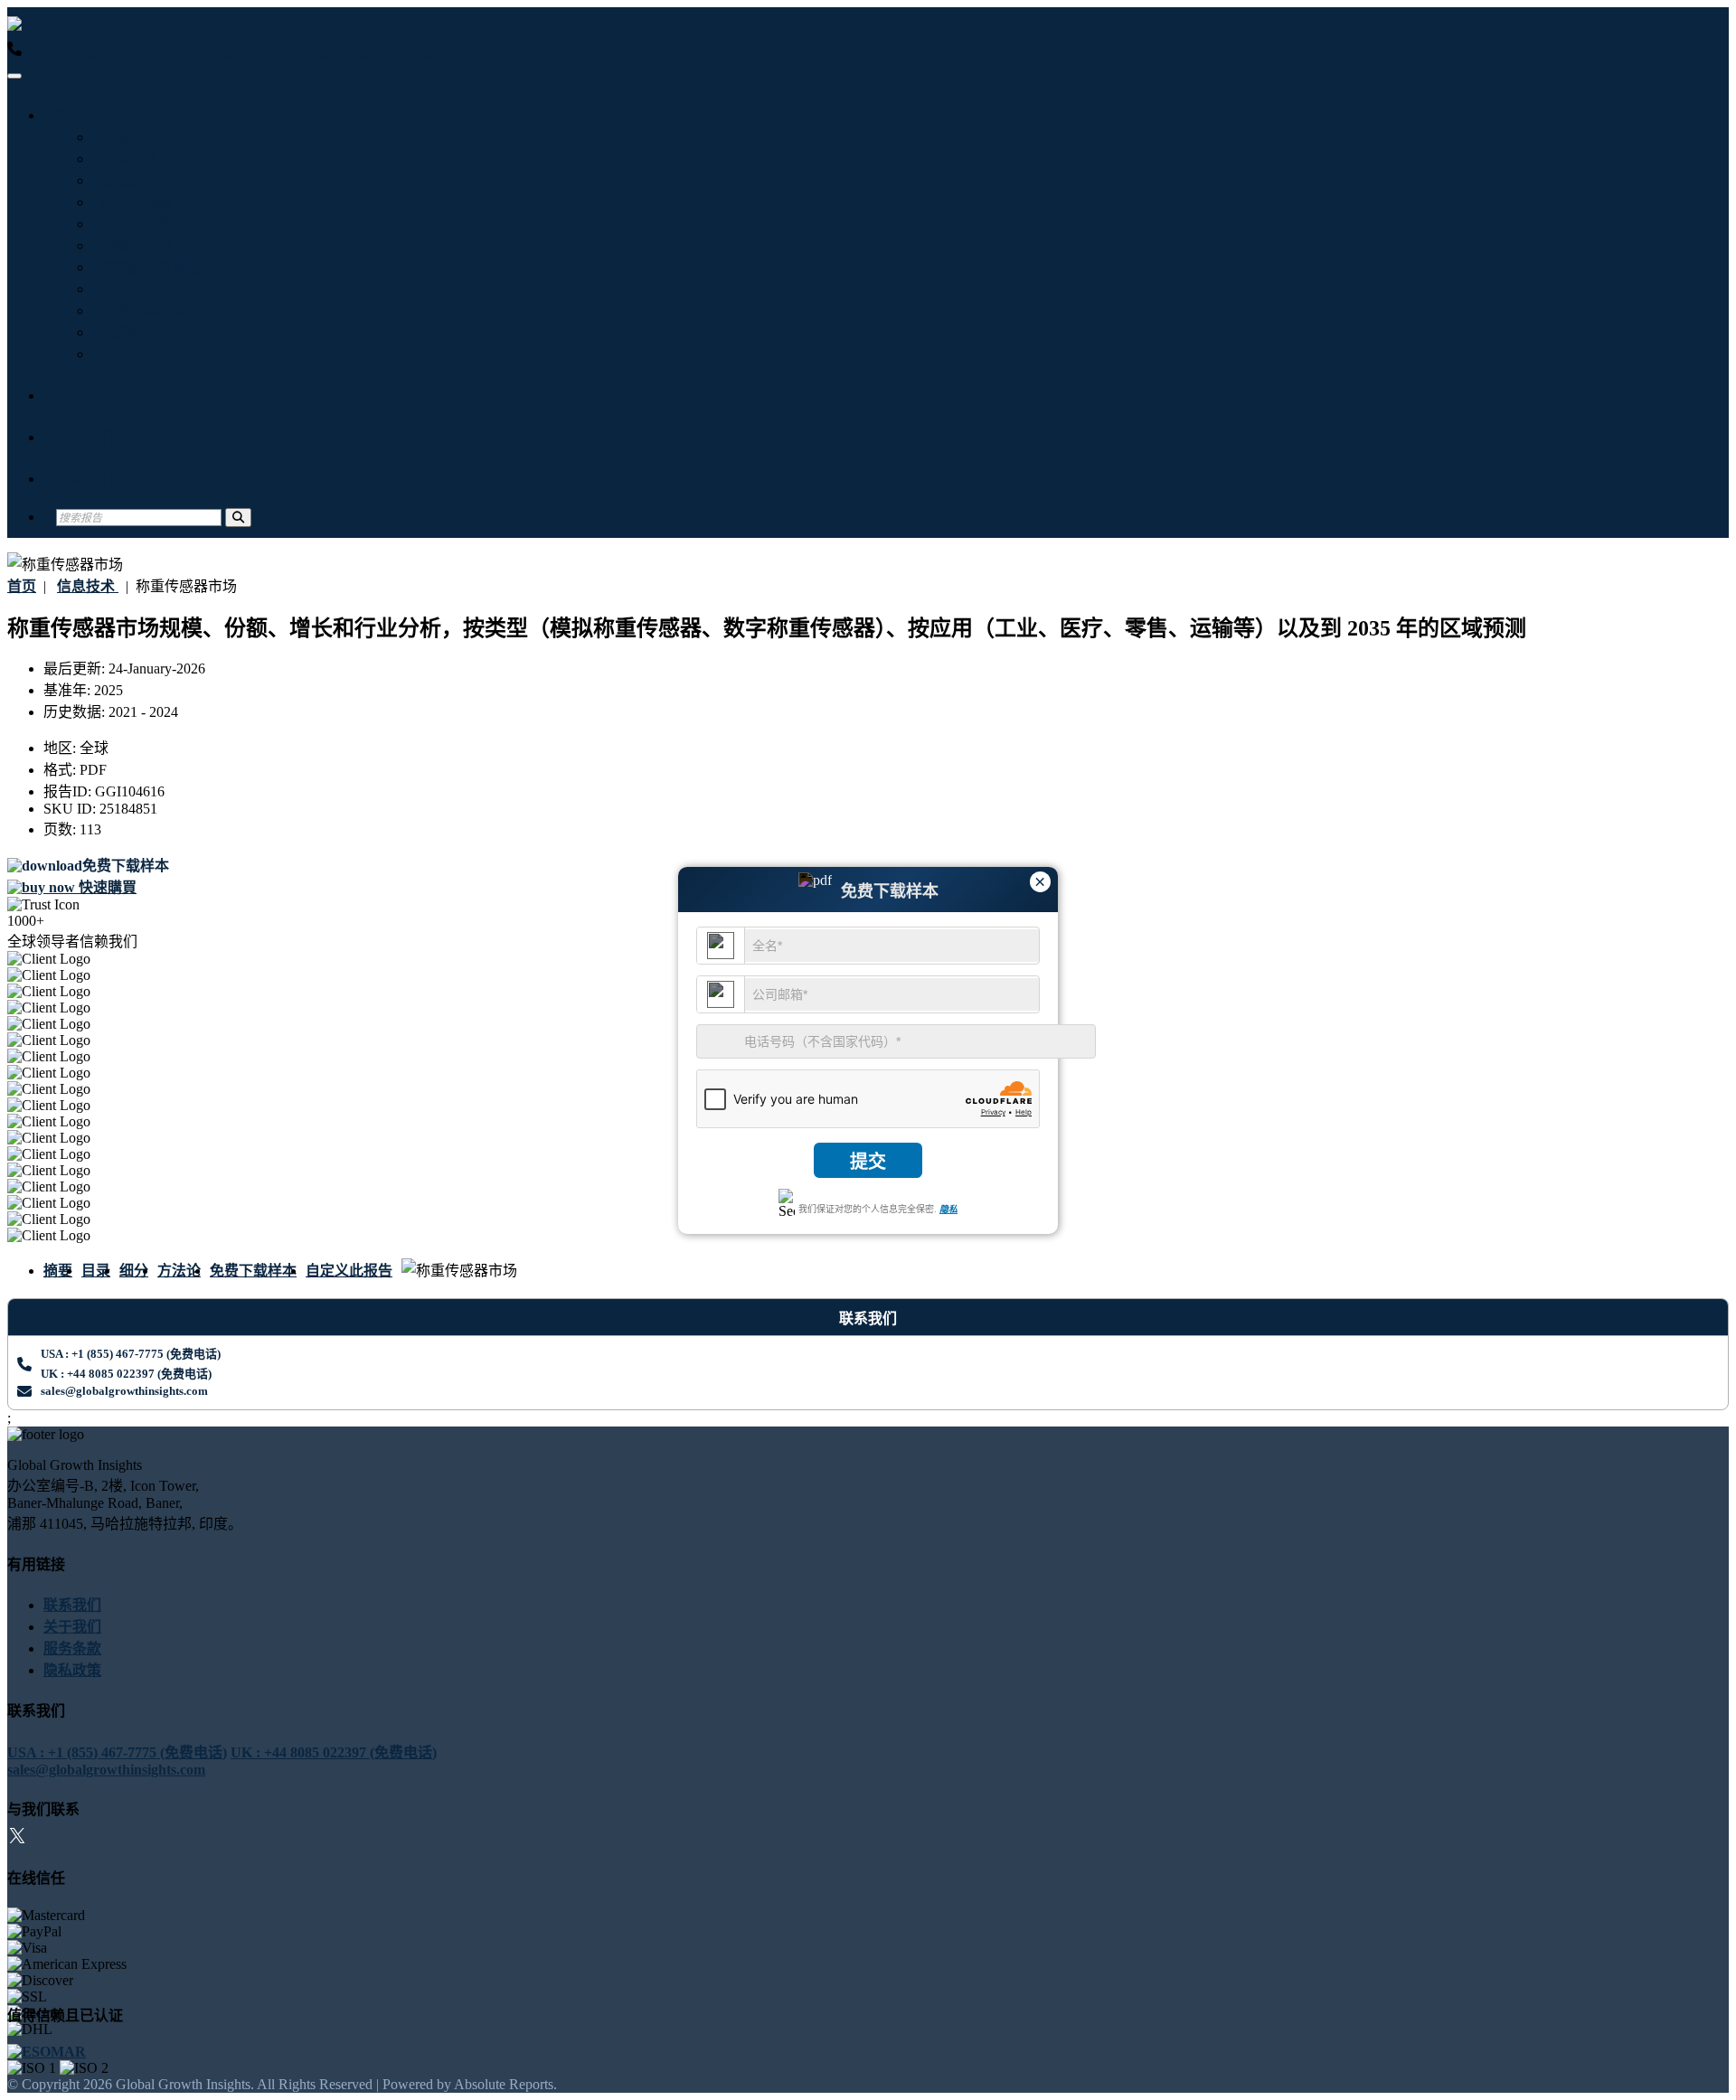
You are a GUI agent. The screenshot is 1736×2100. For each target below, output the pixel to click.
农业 (110, 289)
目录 (96, 1271)
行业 (71, 115)
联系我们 (85, 479)
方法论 (179, 1271)
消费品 (118, 354)
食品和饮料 (132, 224)
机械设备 (125, 180)
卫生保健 (125, 159)
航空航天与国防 (146, 267)
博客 (71, 396)
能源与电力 (132, 245)
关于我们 (85, 437)
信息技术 (125, 137)
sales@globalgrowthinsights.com (124, 1391)
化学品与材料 (139, 311)
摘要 (58, 1271)
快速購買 (106, 887)
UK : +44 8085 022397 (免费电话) (348, 54)
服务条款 (72, 1648)
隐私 (948, 1209)
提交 (868, 1162)
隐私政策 (72, 1670)
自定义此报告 (349, 1271)
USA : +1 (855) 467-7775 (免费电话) (132, 54)
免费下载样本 (253, 1271)
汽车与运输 (132, 202)
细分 (134, 1271)
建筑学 (118, 332)
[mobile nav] (14, 76)
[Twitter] (17, 1838)
